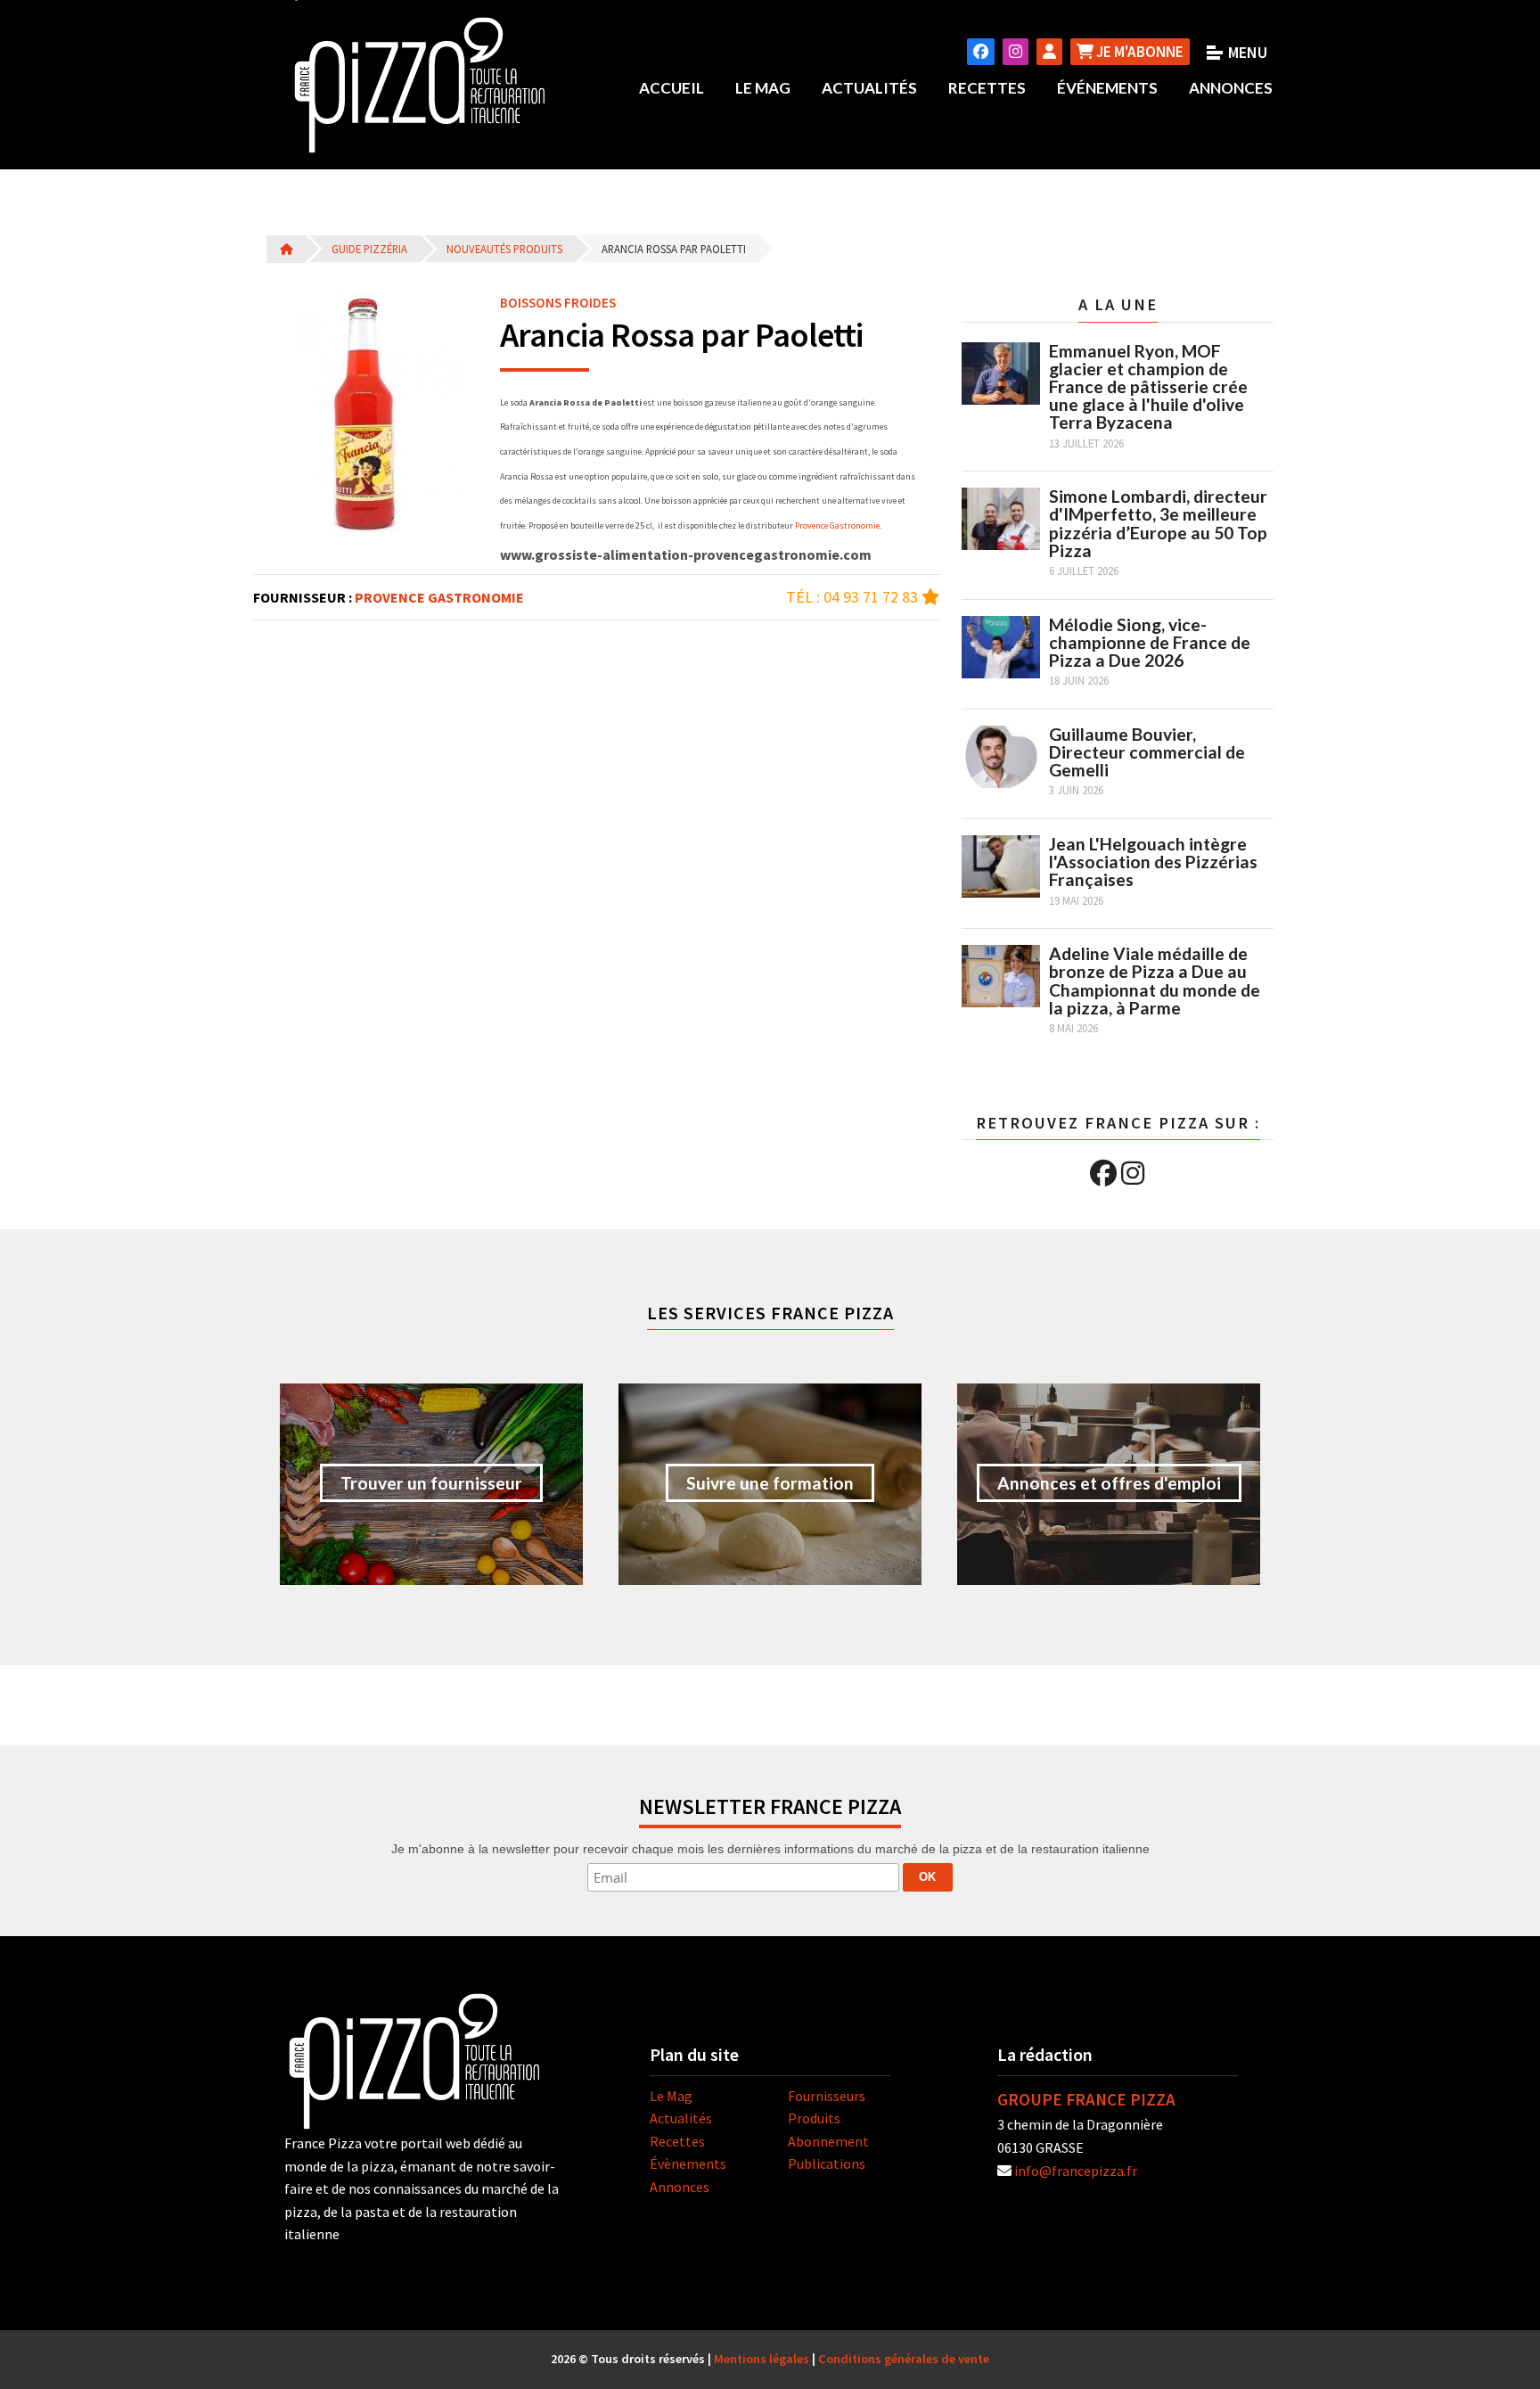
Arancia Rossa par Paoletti (674, 249)
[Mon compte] (1049, 52)
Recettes (987, 88)
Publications (827, 2163)
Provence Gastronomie (439, 597)
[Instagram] (1133, 1173)
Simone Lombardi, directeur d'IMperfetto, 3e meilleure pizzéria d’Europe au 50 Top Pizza (1158, 523)
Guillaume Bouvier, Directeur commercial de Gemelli (1147, 752)
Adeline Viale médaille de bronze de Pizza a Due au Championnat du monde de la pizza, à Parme (1155, 981)
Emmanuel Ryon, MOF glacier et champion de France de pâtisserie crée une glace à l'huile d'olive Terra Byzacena (1148, 387)
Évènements (688, 2163)
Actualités (869, 88)
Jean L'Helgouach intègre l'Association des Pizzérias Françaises (1153, 862)
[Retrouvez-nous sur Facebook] (981, 52)
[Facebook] (1103, 1173)
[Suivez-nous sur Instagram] (1016, 52)
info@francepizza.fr (1076, 2171)
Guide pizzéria (369, 249)
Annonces (1231, 88)
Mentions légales (762, 2359)
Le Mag (763, 88)
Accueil (672, 88)
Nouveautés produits (504, 249)
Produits (814, 2118)
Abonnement (828, 2141)
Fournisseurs (827, 2096)
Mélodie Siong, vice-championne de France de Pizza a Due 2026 (1150, 642)
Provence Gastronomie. (838, 525)
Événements (1107, 88)
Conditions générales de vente (904, 2359)
